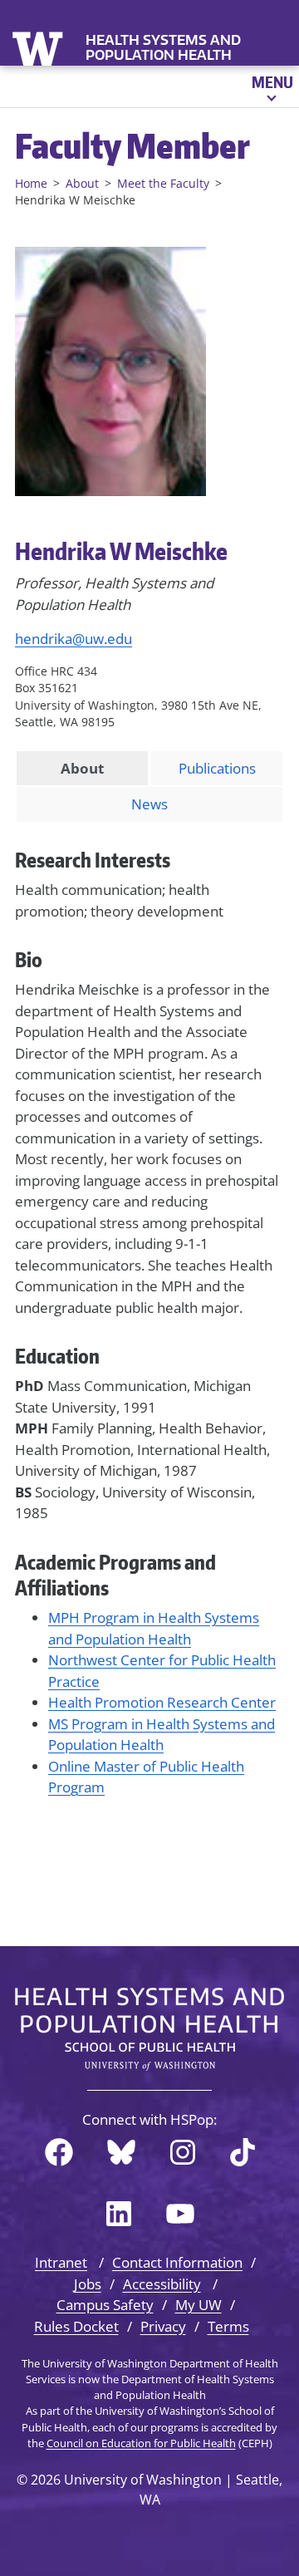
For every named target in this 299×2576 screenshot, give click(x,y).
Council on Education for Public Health (141, 2443)
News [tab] (149, 804)
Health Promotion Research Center (162, 1702)
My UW (199, 2305)
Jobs (88, 2284)
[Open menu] (271, 86)
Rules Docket (76, 2326)
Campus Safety (105, 2305)
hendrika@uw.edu (74, 639)
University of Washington (39, 47)
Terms (228, 2326)
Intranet (61, 2262)
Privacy (163, 2326)
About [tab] (82, 768)
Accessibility (162, 2284)
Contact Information (177, 2262)
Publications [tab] (217, 768)
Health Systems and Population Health (163, 47)
